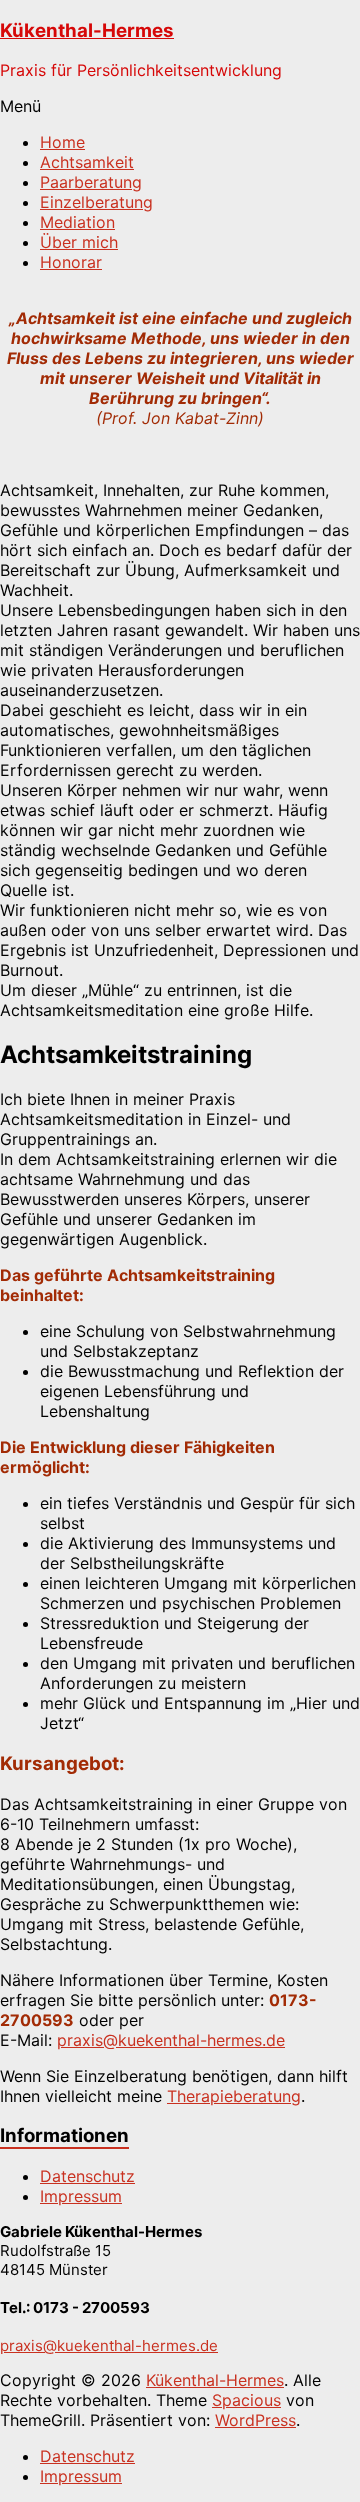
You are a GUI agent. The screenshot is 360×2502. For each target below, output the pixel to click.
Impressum (81, 2196)
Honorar (71, 262)
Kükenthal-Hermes (87, 30)
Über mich (79, 242)
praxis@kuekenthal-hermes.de (171, 2040)
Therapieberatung (234, 2096)
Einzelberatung (96, 202)
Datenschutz (87, 2176)
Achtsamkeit (87, 162)
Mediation (77, 222)
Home (62, 142)
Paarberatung (91, 182)
